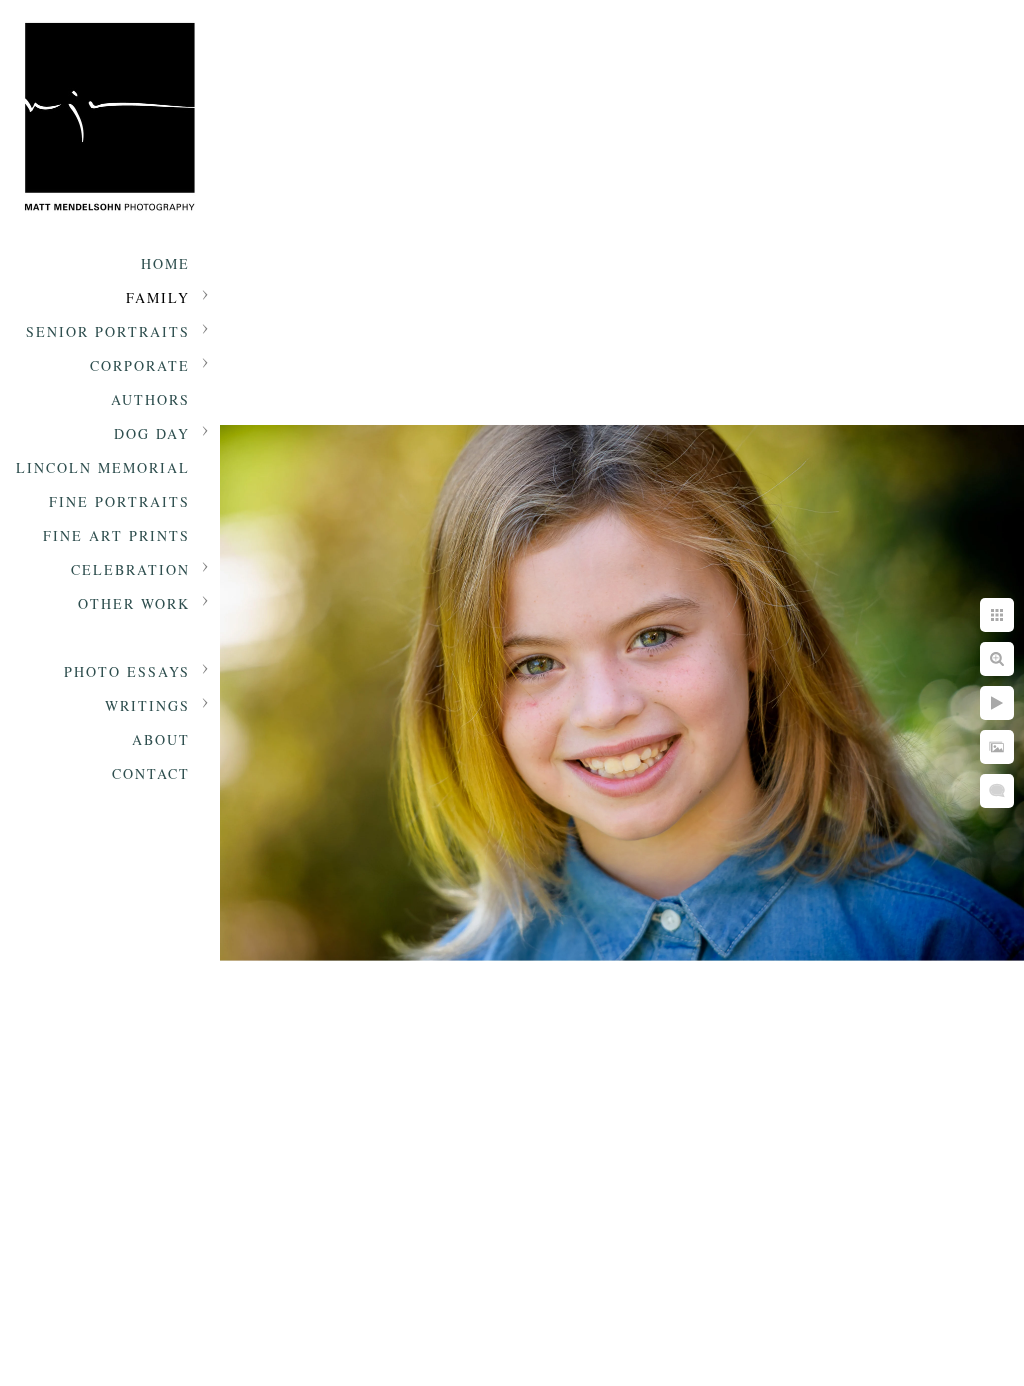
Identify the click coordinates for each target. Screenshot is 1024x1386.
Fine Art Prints (116, 535)
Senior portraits (108, 331)
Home (165, 263)
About (161, 739)
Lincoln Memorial (103, 467)
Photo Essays (127, 671)
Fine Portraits (119, 501)
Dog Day (152, 433)
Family (158, 297)
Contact (151, 773)
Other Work (134, 603)
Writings (147, 705)
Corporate (140, 365)
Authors (150, 399)
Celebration (130, 569)
